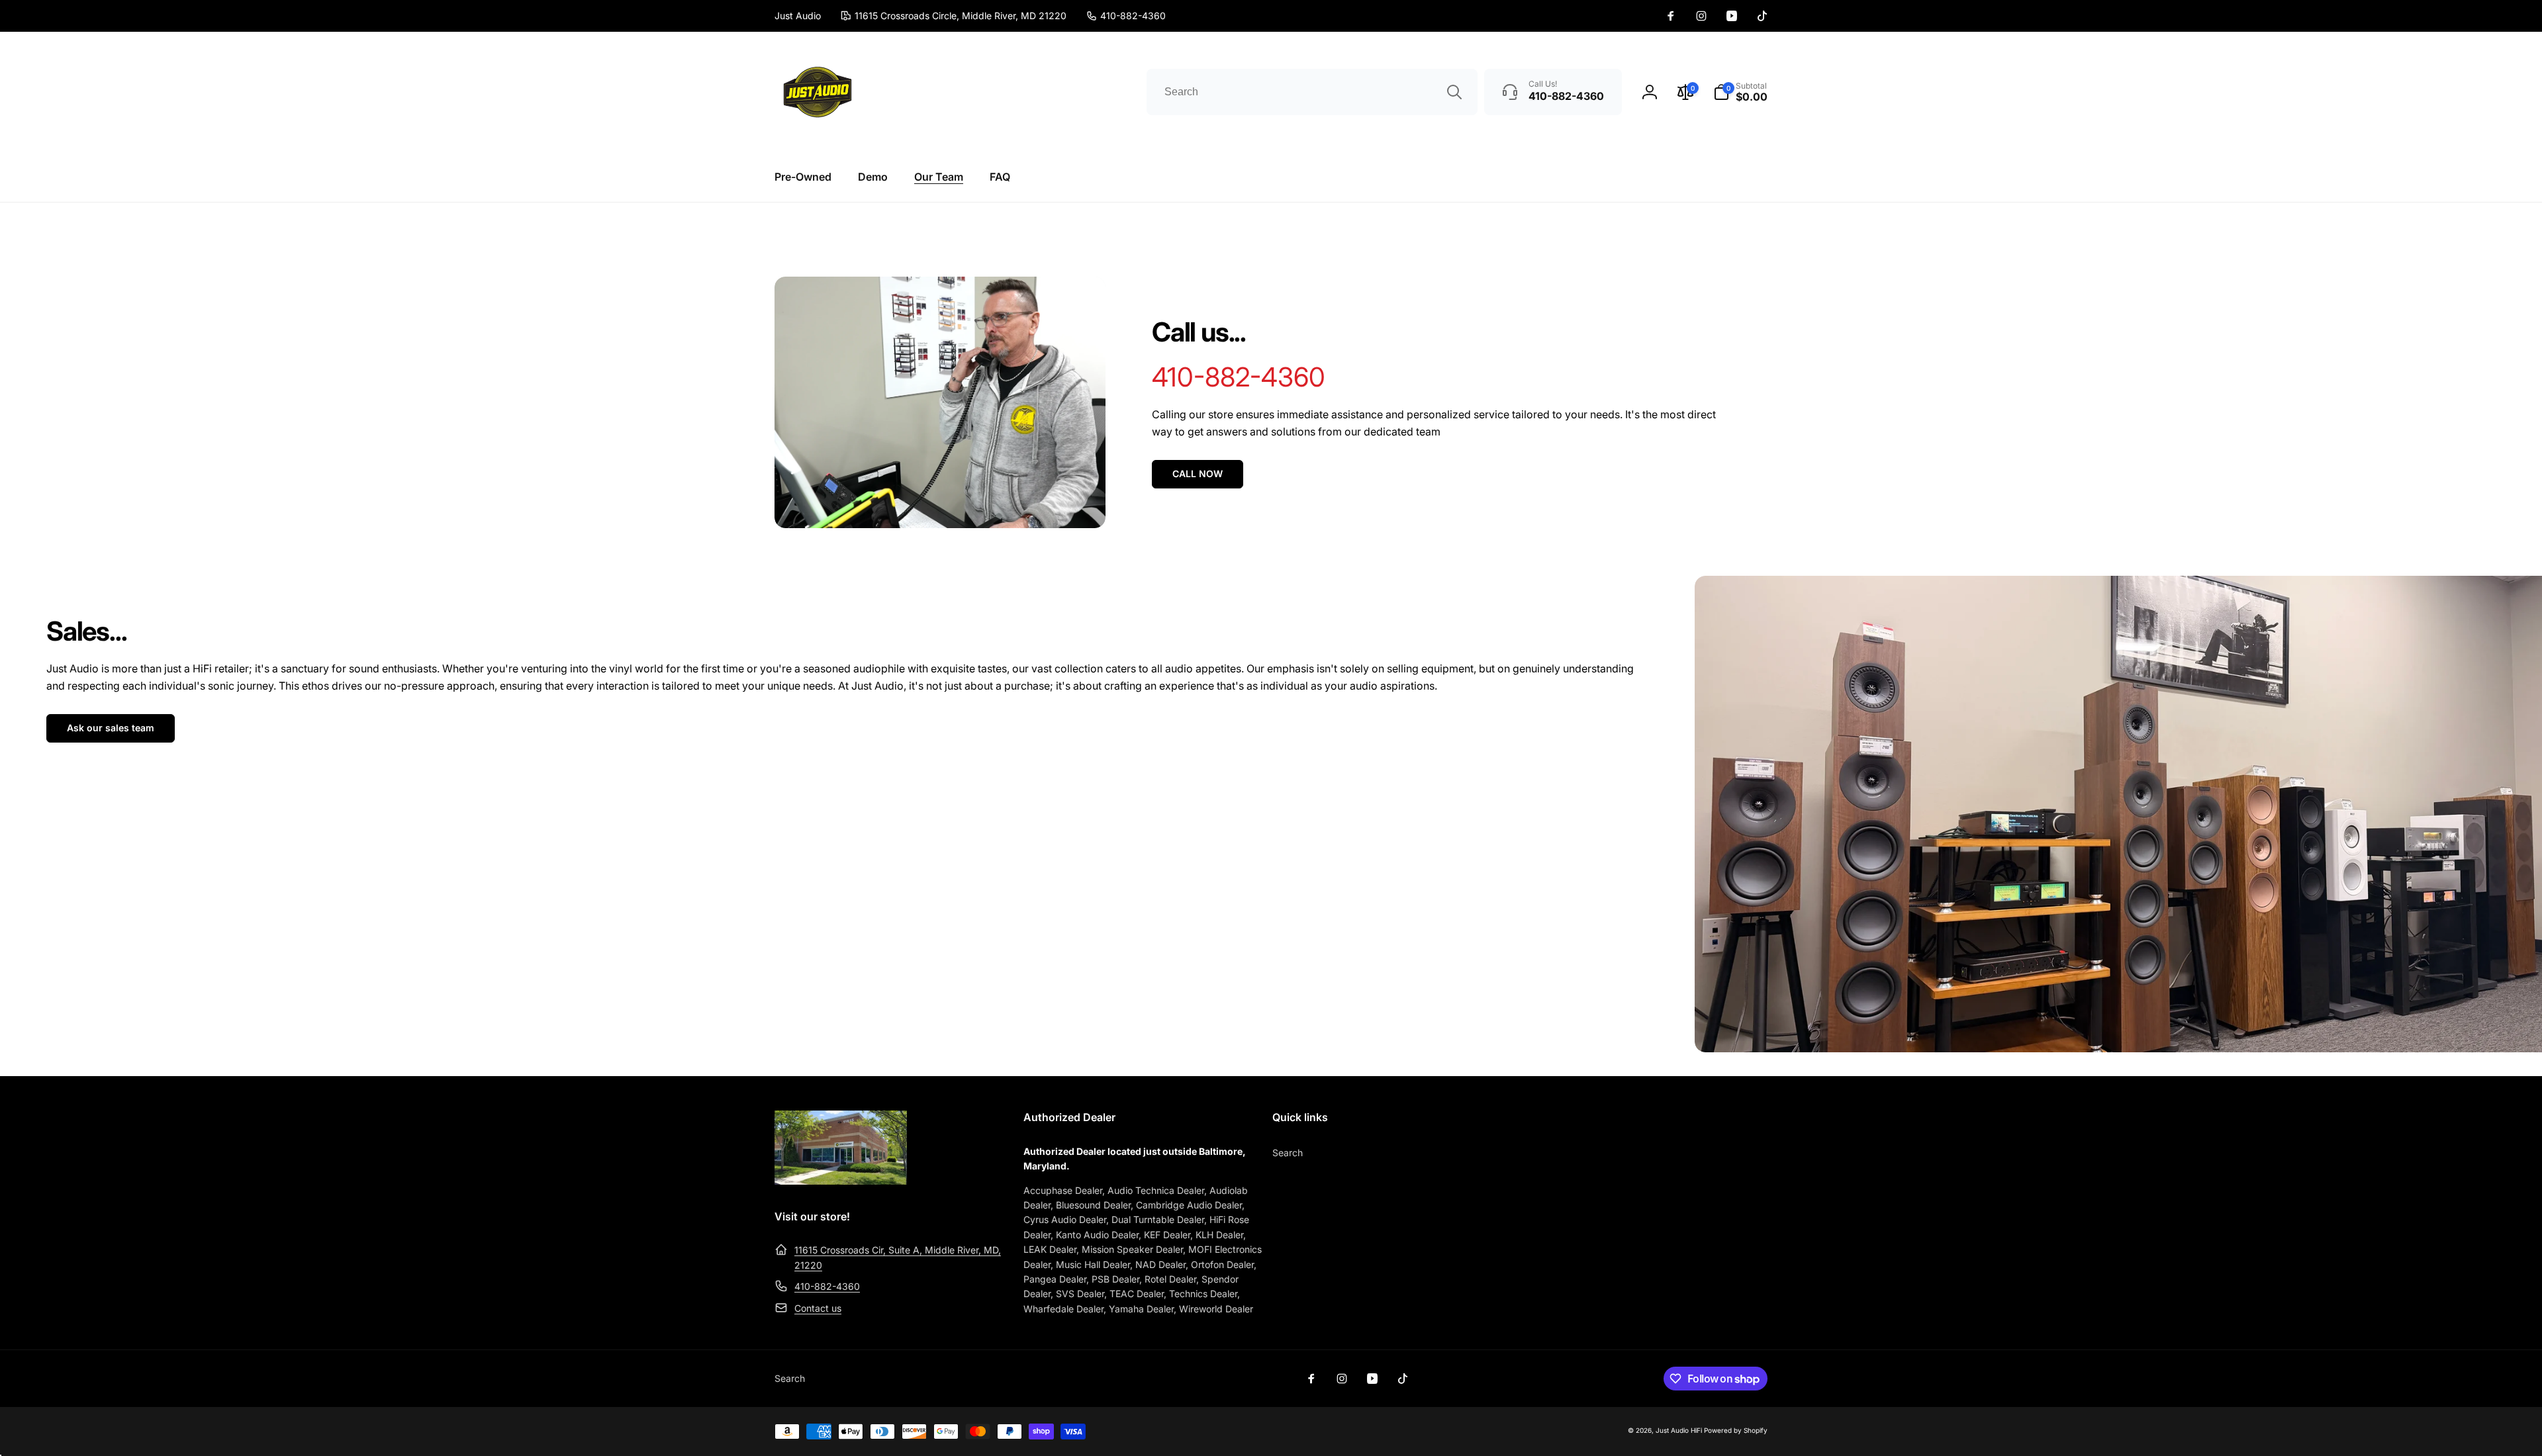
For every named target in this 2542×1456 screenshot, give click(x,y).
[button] (1740, 92)
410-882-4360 (827, 1286)
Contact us (818, 1308)
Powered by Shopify (1736, 1430)
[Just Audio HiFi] (841, 1181)
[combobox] (1312, 92)
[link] (1126, 16)
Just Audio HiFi (1679, 1430)
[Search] (1454, 92)
